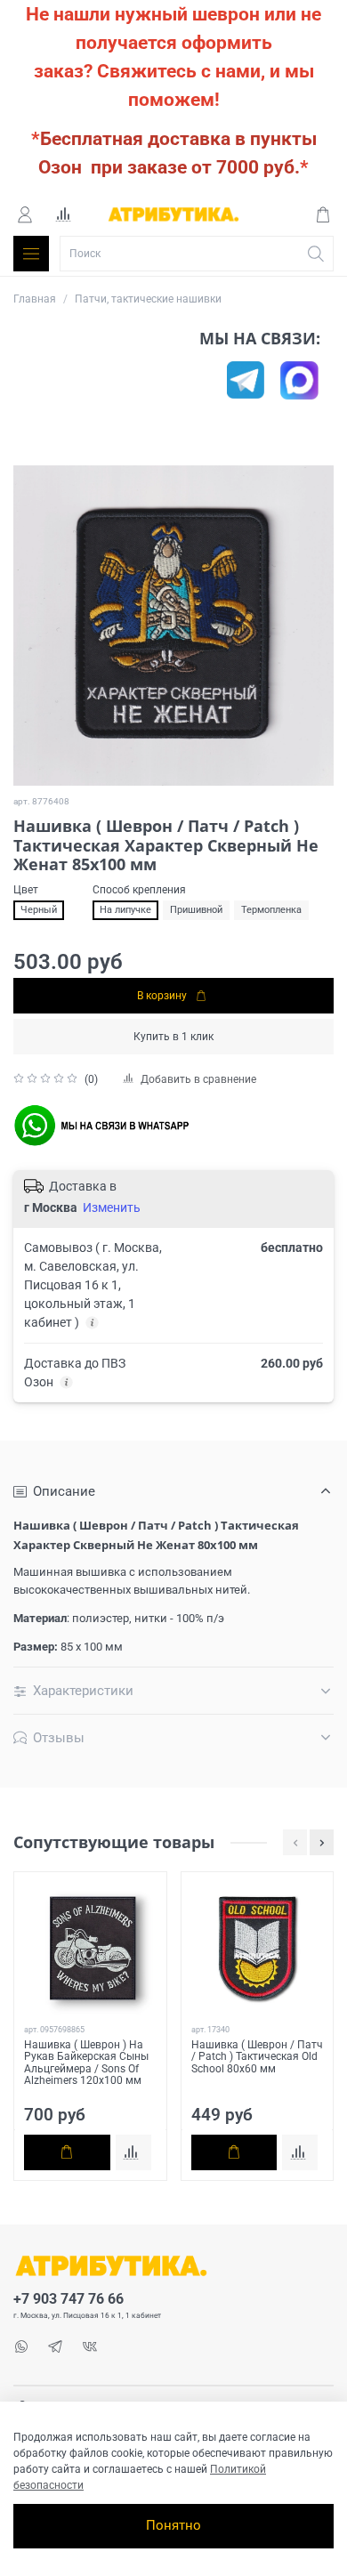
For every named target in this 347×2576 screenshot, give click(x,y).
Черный (39, 910)
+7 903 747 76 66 (69, 2299)
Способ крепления (139, 890)
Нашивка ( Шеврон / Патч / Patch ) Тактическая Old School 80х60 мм (257, 2057)
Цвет (26, 890)
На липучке (125, 910)
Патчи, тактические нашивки (148, 299)
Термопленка (271, 910)
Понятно (173, 2525)
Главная (35, 299)
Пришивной (196, 910)
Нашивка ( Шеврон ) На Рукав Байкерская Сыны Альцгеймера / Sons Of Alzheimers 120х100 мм (86, 2063)
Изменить (112, 1207)
